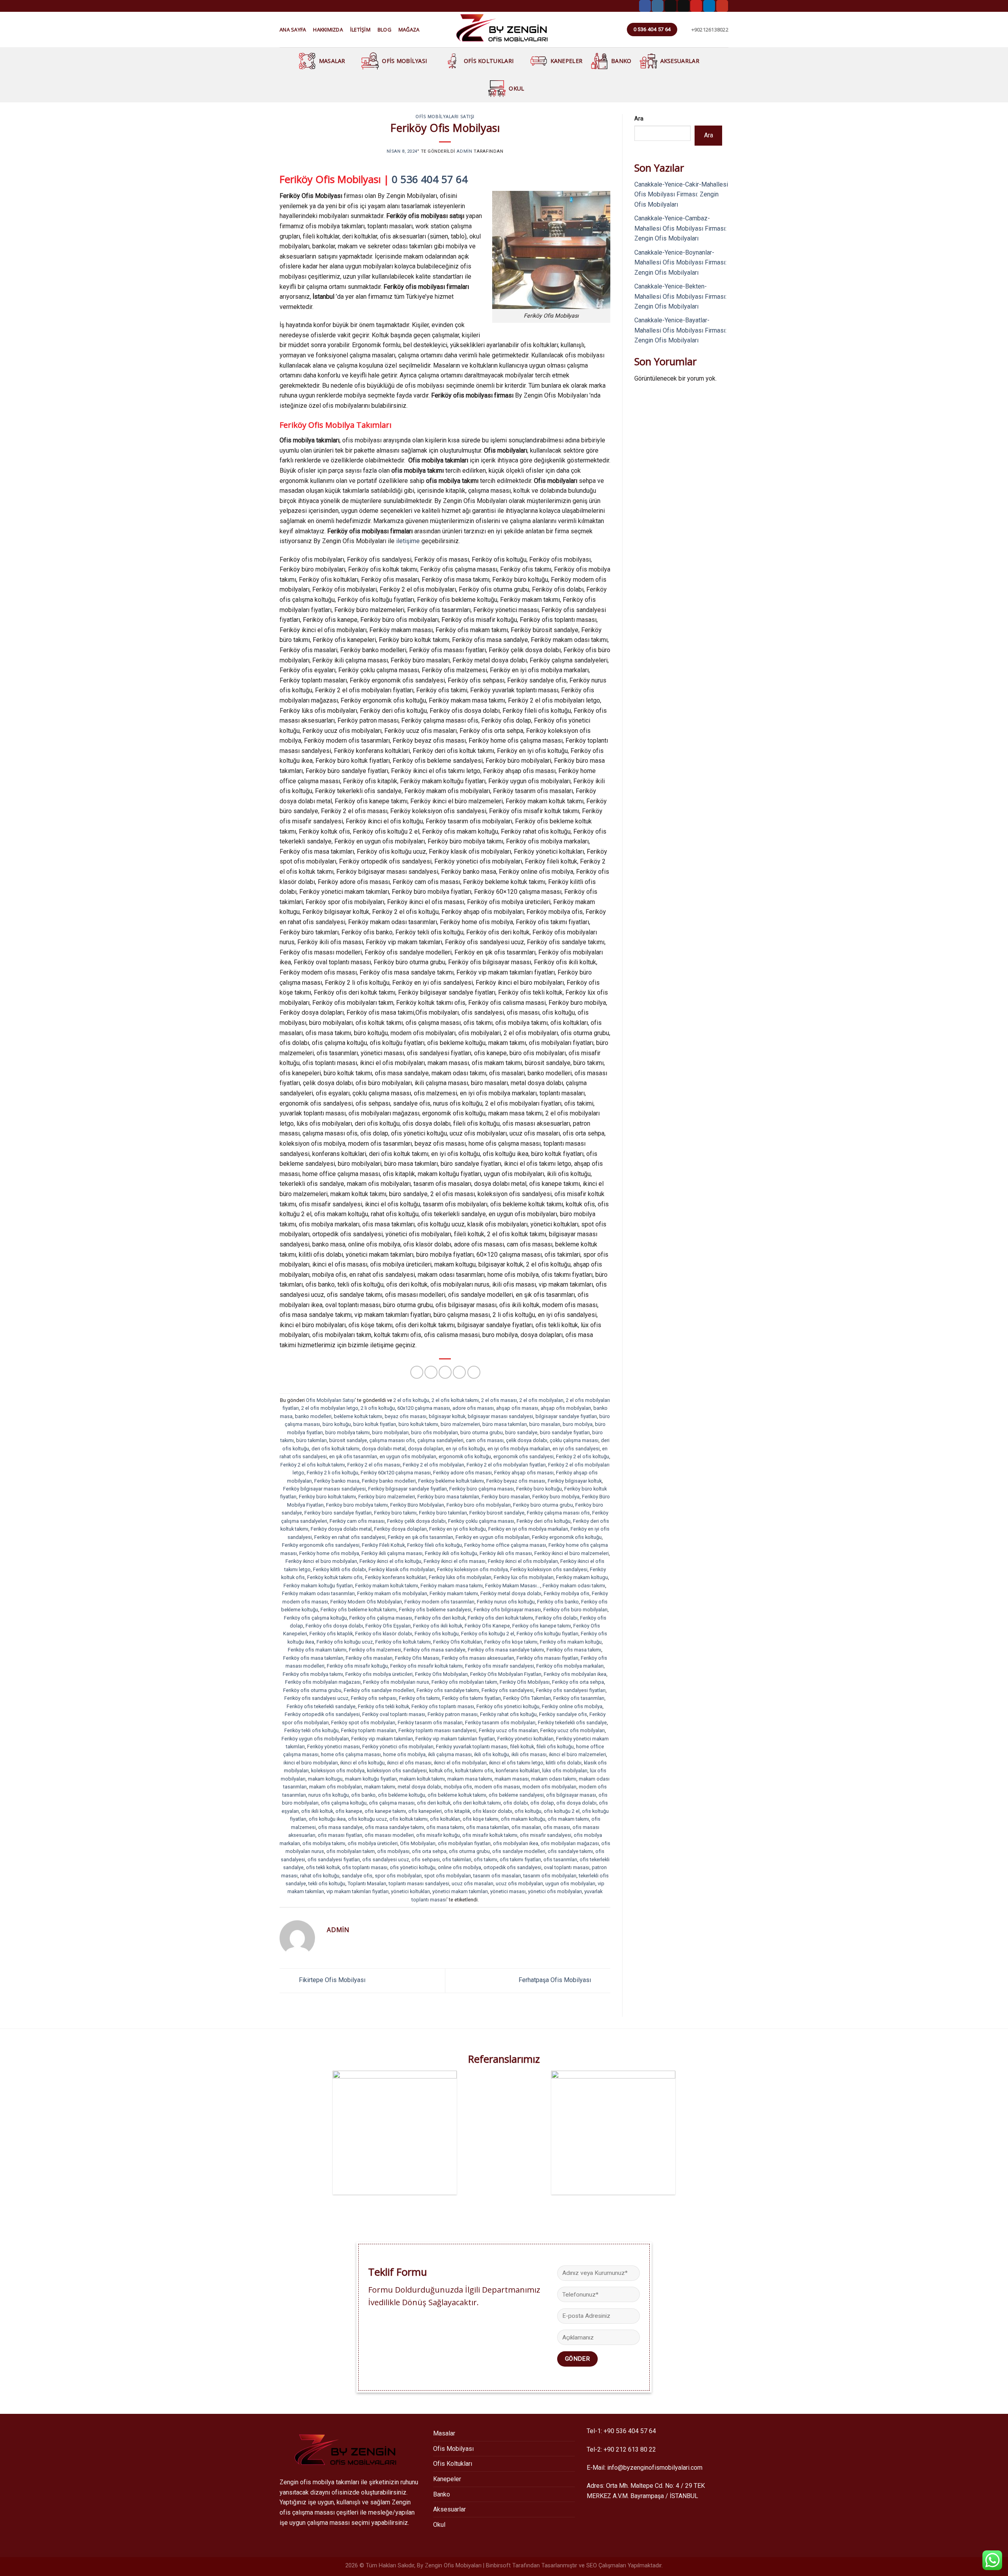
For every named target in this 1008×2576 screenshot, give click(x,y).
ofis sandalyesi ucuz (386, 1859)
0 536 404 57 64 (430, 179)
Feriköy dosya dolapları (400, 1529)
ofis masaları (526, 1827)
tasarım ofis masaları (497, 1876)
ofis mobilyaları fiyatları (464, 1843)
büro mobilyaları (390, 1432)
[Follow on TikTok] (671, 6)
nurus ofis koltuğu (329, 1795)
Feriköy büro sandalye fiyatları (338, 1513)
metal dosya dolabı (420, 1787)
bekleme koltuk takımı (358, 1416)
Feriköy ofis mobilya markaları (570, 1666)
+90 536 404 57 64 (630, 2431)
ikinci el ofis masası (409, 1763)
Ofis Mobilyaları (418, 1843)
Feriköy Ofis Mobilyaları (441, 1674)
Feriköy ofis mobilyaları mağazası (323, 1682)
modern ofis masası (497, 1787)
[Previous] (281, 2139)
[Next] (727, 2139)
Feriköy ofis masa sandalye (435, 1650)
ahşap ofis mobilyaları (566, 1408)
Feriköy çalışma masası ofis (558, 1513)
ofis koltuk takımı (409, 1819)
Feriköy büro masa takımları (448, 1497)
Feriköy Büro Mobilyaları (417, 1505)
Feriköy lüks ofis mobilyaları (460, 1577)
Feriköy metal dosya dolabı (511, 1593)
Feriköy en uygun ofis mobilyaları (493, 1537)
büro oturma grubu (482, 1432)
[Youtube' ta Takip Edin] (722, 6)
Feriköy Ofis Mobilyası (525, 1682)
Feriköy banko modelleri (389, 1481)
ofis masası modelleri (389, 1835)
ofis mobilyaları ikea (516, 1843)
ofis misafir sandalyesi (546, 1835)
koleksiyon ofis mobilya (338, 1771)
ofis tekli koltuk (323, 1867)
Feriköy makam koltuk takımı (387, 1586)
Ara (639, 119)
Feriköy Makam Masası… (513, 1586)
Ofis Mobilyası (404, 61)
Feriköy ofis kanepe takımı (542, 1626)
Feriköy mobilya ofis (567, 1593)
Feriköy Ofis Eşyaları (388, 1626)
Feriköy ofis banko (558, 1602)
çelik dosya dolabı (527, 1440)
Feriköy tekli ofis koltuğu (311, 1730)
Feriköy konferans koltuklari (396, 1577)
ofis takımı (485, 1859)
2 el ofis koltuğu (411, 1400)
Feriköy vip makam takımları (382, 1739)
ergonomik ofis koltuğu (465, 1456)
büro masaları (545, 1424)
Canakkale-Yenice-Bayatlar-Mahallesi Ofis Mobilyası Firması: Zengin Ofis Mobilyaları (680, 330)
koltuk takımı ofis (474, 1771)
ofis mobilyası (393, 1851)
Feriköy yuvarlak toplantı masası (472, 1747)
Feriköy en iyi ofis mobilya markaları (528, 1529)
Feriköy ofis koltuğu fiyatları (548, 1634)
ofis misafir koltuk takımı (490, 1835)
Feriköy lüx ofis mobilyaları (524, 1577)
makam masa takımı (470, 1779)
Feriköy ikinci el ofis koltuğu (390, 1561)
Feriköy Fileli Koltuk (383, 1545)
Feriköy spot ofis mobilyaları (363, 1723)
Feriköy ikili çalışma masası (392, 1553)
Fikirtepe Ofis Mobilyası (331, 1980)
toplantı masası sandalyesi (419, 1883)
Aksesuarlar (680, 61)
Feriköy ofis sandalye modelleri (379, 1690)
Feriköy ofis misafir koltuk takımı (426, 1666)
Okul (516, 88)
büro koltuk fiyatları (375, 1424)
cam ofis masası (485, 1440)
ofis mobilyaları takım (351, 1851)
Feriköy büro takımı (395, 1513)
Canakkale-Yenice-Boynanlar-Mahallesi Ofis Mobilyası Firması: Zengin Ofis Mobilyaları (680, 263)
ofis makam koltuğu (523, 1819)
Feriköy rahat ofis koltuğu (508, 1714)
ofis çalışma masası (392, 1803)
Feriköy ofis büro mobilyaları (575, 1610)
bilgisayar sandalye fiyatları (566, 1416)
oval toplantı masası (567, 1867)
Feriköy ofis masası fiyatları (548, 1658)
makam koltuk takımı (422, 1779)
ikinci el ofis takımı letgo (516, 1763)
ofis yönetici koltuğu (413, 1867)
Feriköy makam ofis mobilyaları (392, 1593)
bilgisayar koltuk (447, 1416)
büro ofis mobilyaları (435, 1432)
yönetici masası (508, 1891)
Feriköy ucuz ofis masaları (508, 1730)
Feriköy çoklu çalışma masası (481, 1521)
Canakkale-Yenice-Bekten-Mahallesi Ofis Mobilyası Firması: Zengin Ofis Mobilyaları (680, 296)
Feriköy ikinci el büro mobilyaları (321, 1561)
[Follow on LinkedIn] (709, 6)
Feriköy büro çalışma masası (482, 1489)
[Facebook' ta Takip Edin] (645, 6)
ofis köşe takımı (481, 1819)
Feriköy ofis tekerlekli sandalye (321, 1706)
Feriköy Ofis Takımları (527, 1698)
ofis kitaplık (457, 1811)
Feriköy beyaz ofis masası (516, 1481)
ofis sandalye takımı (570, 1851)
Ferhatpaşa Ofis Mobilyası (556, 1980)
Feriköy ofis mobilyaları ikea (575, 1674)
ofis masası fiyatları (340, 1835)
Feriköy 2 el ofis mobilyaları (434, 1465)
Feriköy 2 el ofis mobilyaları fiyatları (506, 1465)
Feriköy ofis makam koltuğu (571, 1642)
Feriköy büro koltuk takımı (327, 1497)
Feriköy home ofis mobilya (329, 1553)
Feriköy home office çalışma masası (505, 1545)
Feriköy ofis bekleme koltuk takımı (359, 1610)
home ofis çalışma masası (351, 1754)
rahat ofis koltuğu (320, 1876)
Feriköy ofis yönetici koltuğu (508, 1706)
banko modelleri (313, 1416)
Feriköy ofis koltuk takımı (403, 1642)
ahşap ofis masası (517, 1408)
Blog (384, 30)
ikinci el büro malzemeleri (577, 1754)
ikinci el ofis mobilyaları (460, 1763)
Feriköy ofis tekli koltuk (384, 1706)
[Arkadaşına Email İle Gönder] (445, 1372)
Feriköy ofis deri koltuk (440, 1618)
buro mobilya (578, 1424)
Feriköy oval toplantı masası (394, 1714)
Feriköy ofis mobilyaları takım (464, 1682)
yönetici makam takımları (460, 1891)
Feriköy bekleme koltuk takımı (451, 1481)
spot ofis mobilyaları (447, 1876)
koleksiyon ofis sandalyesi (397, 1771)
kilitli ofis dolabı (564, 1763)
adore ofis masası (473, 1408)
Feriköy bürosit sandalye (497, 1513)
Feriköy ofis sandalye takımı (448, 1690)
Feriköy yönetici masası (334, 1747)
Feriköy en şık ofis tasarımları (421, 1537)
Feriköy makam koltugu (582, 1577)
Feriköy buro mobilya (556, 1497)
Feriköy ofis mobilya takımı (313, 1674)
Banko (621, 61)
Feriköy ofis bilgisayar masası (507, 1610)
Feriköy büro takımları (443, 1513)
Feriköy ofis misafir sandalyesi (499, 1666)
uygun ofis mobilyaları (570, 1883)
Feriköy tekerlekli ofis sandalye (572, 1723)
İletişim (360, 30)
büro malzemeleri (460, 1424)
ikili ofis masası (529, 1754)
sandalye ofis (357, 1876)
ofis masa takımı (445, 1827)
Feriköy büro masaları (506, 1497)
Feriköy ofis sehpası (374, 1698)
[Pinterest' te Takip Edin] (696, 6)
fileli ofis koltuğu (555, 1747)
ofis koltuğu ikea (327, 1819)
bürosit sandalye (348, 1440)
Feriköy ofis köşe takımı (511, 1642)
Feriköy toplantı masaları (369, 1730)
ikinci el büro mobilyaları (311, 1763)
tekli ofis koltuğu (327, 1883)
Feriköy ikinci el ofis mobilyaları (523, 1561)
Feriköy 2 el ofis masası (374, 1465)
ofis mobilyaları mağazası (570, 1843)
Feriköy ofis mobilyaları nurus (396, 1682)
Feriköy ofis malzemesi (375, 1650)
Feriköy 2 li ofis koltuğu (333, 1473)
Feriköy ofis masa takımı (574, 1650)
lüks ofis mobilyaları (565, 1771)
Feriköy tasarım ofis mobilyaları (500, 1723)
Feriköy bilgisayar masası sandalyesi (324, 1489)
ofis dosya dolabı (576, 1803)
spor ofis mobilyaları (398, 1876)
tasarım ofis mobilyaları (550, 1876)
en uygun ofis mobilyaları (408, 1456)
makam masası (512, 1779)
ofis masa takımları (488, 1827)
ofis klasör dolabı (492, 1811)
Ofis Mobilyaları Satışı (445, 116)
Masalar (332, 61)
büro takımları (311, 1440)
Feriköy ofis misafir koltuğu (357, 1666)
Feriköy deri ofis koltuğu (544, 1521)
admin (464, 151)
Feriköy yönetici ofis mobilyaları (398, 1747)
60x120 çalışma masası (424, 1408)
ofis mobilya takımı (324, 1843)
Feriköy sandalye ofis (563, 1714)
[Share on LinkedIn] (474, 1372)
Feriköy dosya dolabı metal (341, 1529)
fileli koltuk (522, 1747)
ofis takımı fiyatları (520, 1859)
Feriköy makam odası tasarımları (318, 1593)
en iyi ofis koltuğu (465, 1449)
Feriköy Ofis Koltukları (458, 1642)
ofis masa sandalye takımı (395, 1827)
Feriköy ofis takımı (419, 1698)
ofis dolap (542, 1803)
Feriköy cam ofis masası (357, 1521)
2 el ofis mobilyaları (541, 1400)
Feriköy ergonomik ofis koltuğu (567, 1537)
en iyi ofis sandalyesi (576, 1449)
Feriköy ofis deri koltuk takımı (500, 1618)
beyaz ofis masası (406, 1416)
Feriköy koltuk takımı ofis (335, 1577)
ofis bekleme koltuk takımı (457, 1795)
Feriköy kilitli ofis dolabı (340, 1569)
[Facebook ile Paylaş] (417, 1372)
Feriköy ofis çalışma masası (381, 1618)
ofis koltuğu (528, 1811)
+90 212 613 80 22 (630, 2449)
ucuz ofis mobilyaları (519, 1883)
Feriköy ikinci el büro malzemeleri (572, 1553)
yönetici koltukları (410, 1891)
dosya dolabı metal (384, 1449)
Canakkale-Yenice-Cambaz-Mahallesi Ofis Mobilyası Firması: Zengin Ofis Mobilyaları (680, 228)
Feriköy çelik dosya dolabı (416, 1521)
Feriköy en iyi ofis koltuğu (458, 1529)
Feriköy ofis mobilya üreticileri (379, 1674)
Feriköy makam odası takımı (574, 1586)
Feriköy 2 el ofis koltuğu (583, 1456)
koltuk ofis (441, 1771)
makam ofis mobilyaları (335, 1787)
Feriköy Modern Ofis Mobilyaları (366, 1602)
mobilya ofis (458, 1787)
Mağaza (409, 30)
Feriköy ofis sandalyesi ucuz (316, 1698)
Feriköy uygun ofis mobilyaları (315, 1739)
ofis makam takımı (568, 1819)
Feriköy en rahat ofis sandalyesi (350, 1537)
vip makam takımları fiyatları (358, 1891)
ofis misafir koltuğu (438, 1835)
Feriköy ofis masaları (369, 1658)
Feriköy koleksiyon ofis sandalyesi (549, 1569)
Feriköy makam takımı (454, 1593)
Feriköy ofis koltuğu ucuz (345, 1642)
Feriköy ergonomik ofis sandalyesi (321, 1545)
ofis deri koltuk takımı (477, 1803)
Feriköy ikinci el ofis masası (455, 1561)
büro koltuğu (337, 1424)
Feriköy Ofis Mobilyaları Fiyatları (506, 1674)
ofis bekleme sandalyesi (516, 1795)
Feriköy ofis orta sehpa (578, 1682)
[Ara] (617, 29)
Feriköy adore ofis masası (462, 1473)
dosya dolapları (426, 1449)
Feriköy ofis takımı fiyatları (472, 1698)
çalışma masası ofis (392, 1440)
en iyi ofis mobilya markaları (519, 1449)
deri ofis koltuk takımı (335, 1449)
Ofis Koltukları (489, 61)
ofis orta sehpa (429, 1851)
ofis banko (363, 1795)
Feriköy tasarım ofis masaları (430, 1723)
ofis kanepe (349, 1811)
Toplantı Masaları (367, 1883)
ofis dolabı (516, 1803)
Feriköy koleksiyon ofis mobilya (472, 1569)
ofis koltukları (445, 1819)
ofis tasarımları (560, 1859)
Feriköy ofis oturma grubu (312, 1690)
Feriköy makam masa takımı (452, 1586)
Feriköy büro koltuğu (539, 1489)
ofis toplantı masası (365, 1867)
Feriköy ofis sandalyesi (508, 1690)
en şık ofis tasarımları (353, 1456)
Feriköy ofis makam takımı (317, 1650)
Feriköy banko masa (337, 1481)
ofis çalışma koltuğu (344, 1803)
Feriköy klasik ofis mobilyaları (402, 1569)
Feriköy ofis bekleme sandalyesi (435, 1610)
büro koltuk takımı (418, 1424)
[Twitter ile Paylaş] (431, 1372)
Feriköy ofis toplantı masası (443, 1706)
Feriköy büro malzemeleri (387, 1497)
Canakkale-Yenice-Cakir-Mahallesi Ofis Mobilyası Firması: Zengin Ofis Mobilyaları (681, 194)
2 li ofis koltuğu (378, 1408)
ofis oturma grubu (469, 1851)
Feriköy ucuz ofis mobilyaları (573, 1730)
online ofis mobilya (460, 1867)
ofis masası (557, 1827)
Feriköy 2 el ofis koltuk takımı (313, 1465)
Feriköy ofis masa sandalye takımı (506, 1650)
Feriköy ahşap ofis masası (524, 1473)
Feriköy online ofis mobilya (572, 1706)
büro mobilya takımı (347, 1432)
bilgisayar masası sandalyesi (500, 1416)
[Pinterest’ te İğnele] (459, 1372)
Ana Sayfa (293, 30)
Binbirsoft (498, 2566)
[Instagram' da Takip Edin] (658, 6)
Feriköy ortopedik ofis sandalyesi (322, 1714)
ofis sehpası (426, 1859)
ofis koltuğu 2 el (562, 1811)
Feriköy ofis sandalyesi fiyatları (571, 1690)
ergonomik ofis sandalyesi (523, 1456)
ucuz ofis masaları (472, 1883)
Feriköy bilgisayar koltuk (575, 1481)
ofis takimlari (457, 1859)
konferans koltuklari (518, 1771)
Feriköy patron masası (453, 1714)
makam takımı (380, 1787)
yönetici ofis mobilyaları (555, 1891)
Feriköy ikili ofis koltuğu (451, 1553)
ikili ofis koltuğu (492, 1754)
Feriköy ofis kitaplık (331, 1634)
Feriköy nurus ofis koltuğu (506, 1602)
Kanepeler (567, 61)
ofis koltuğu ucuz (368, 1819)
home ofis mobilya (404, 1754)
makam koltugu (325, 1779)
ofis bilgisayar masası (571, 1795)
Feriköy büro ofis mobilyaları (479, 1505)
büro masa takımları (505, 1424)
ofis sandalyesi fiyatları (334, 1859)
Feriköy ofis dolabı (557, 1618)
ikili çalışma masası (450, 1754)
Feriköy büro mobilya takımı (357, 1505)
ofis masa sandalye (340, 1827)
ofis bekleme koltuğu (402, 1795)
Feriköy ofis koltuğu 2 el (488, 1634)
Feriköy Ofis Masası (417, 1658)
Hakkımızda (328, 30)
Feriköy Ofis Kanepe (487, 1626)
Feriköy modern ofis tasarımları (439, 1602)
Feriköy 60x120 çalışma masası (396, 1473)
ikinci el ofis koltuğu (362, 1763)
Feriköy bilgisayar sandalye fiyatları (408, 1489)
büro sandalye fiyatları (565, 1432)
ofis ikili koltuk (317, 1811)
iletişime (408, 541)
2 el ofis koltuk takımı (455, 1400)
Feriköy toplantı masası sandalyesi (437, 1730)
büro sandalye (521, 1432)
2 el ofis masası (499, 1400)
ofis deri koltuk (434, 1803)
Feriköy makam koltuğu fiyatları (318, 1586)
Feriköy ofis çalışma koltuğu (315, 1618)
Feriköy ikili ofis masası (506, 1553)
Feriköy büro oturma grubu (543, 1505)
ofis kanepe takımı (385, 1811)
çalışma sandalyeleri (440, 1440)
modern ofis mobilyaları (549, 1787)
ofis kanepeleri (425, 1811)
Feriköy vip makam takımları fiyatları (455, 1739)
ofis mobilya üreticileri (373, 1843)
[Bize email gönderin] (684, 6)
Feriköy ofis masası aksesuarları (478, 1658)
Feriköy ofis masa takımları (313, 1658)
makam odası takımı (554, 1779)
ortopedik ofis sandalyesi (512, 1867)
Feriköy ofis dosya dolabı (334, 1626)
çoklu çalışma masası (574, 1440)
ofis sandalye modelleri (519, 1851)
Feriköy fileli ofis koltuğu (435, 1545)
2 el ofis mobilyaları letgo (330, 1408)
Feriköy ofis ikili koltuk (438, 1626)
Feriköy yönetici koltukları (525, 1739)
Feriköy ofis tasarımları (579, 1698)
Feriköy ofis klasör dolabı (384, 1634)
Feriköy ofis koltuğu (437, 1634)
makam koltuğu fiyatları (371, 1779)
